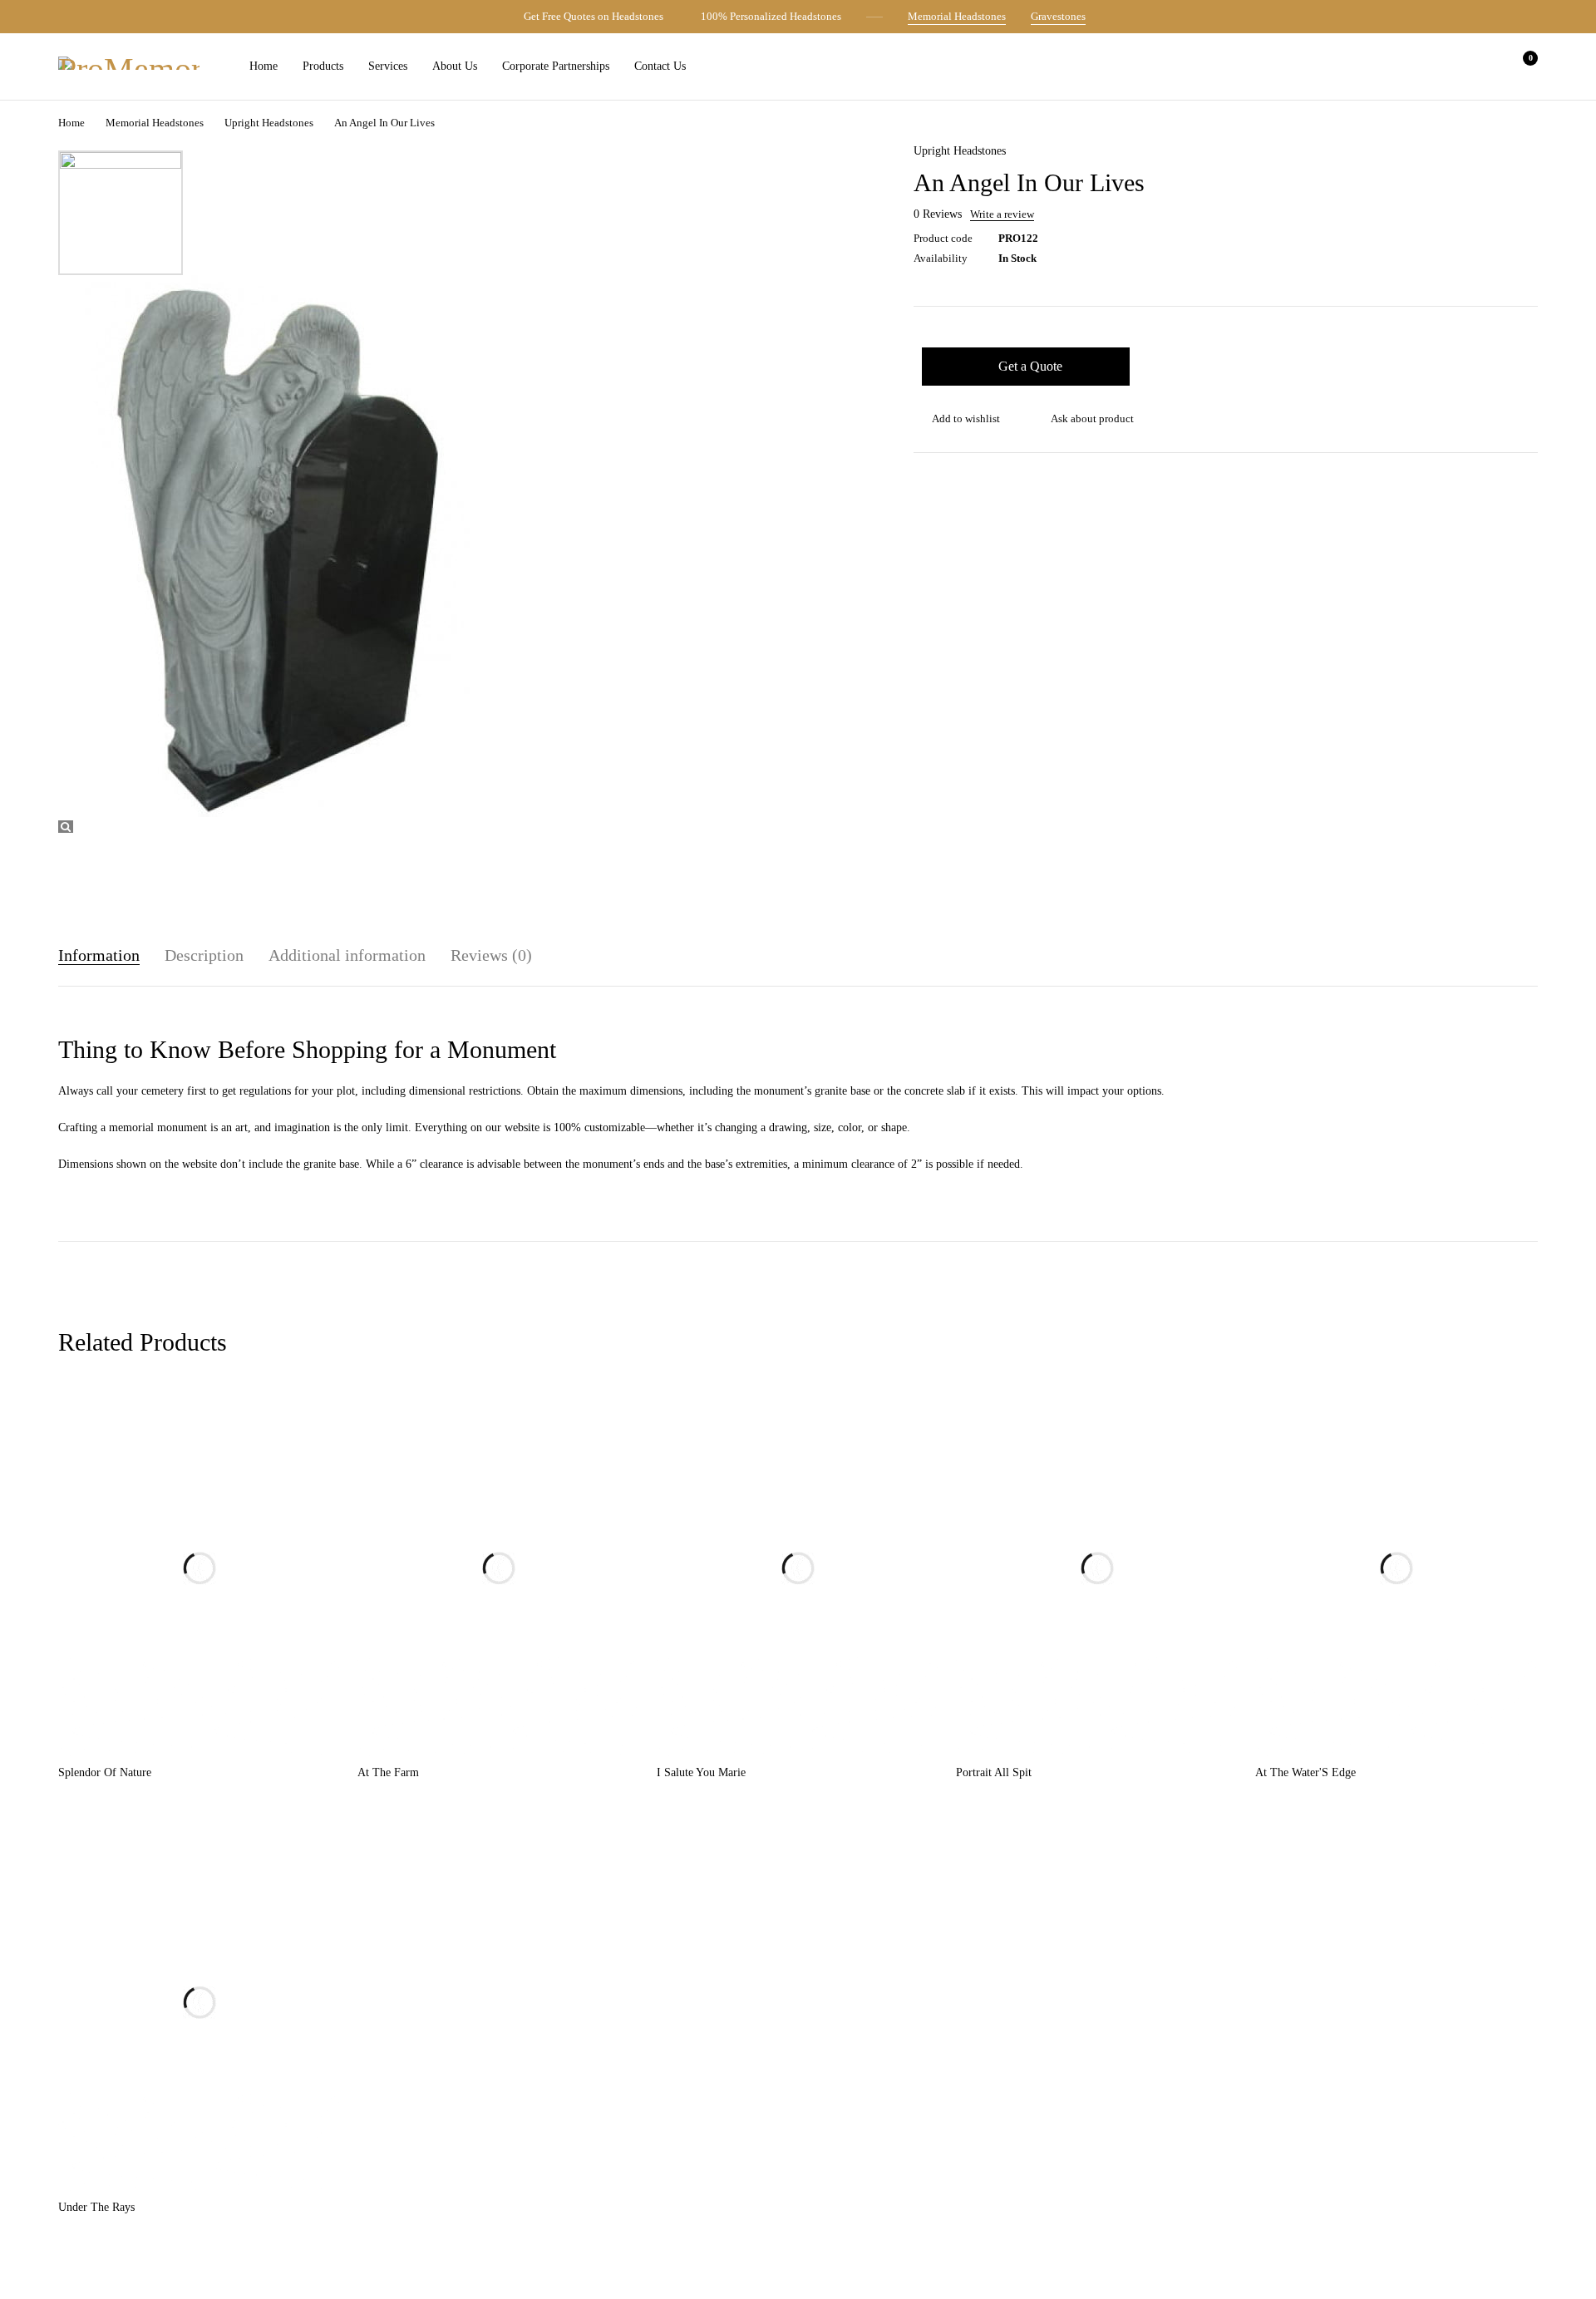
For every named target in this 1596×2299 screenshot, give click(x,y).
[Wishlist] (1478, 66)
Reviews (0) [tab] (491, 955)
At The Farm (388, 1772)
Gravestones (1058, 16)
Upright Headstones (269, 123)
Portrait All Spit (994, 1772)
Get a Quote (1030, 366)
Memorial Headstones (957, 16)
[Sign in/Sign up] (1435, 66)
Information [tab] (99, 955)
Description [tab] (204, 955)
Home (71, 123)
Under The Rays (96, 2207)
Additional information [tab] (347, 955)
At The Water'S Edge (1305, 1772)
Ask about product (1092, 418)
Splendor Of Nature (105, 1772)
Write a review (1002, 214)
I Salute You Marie (701, 1772)
